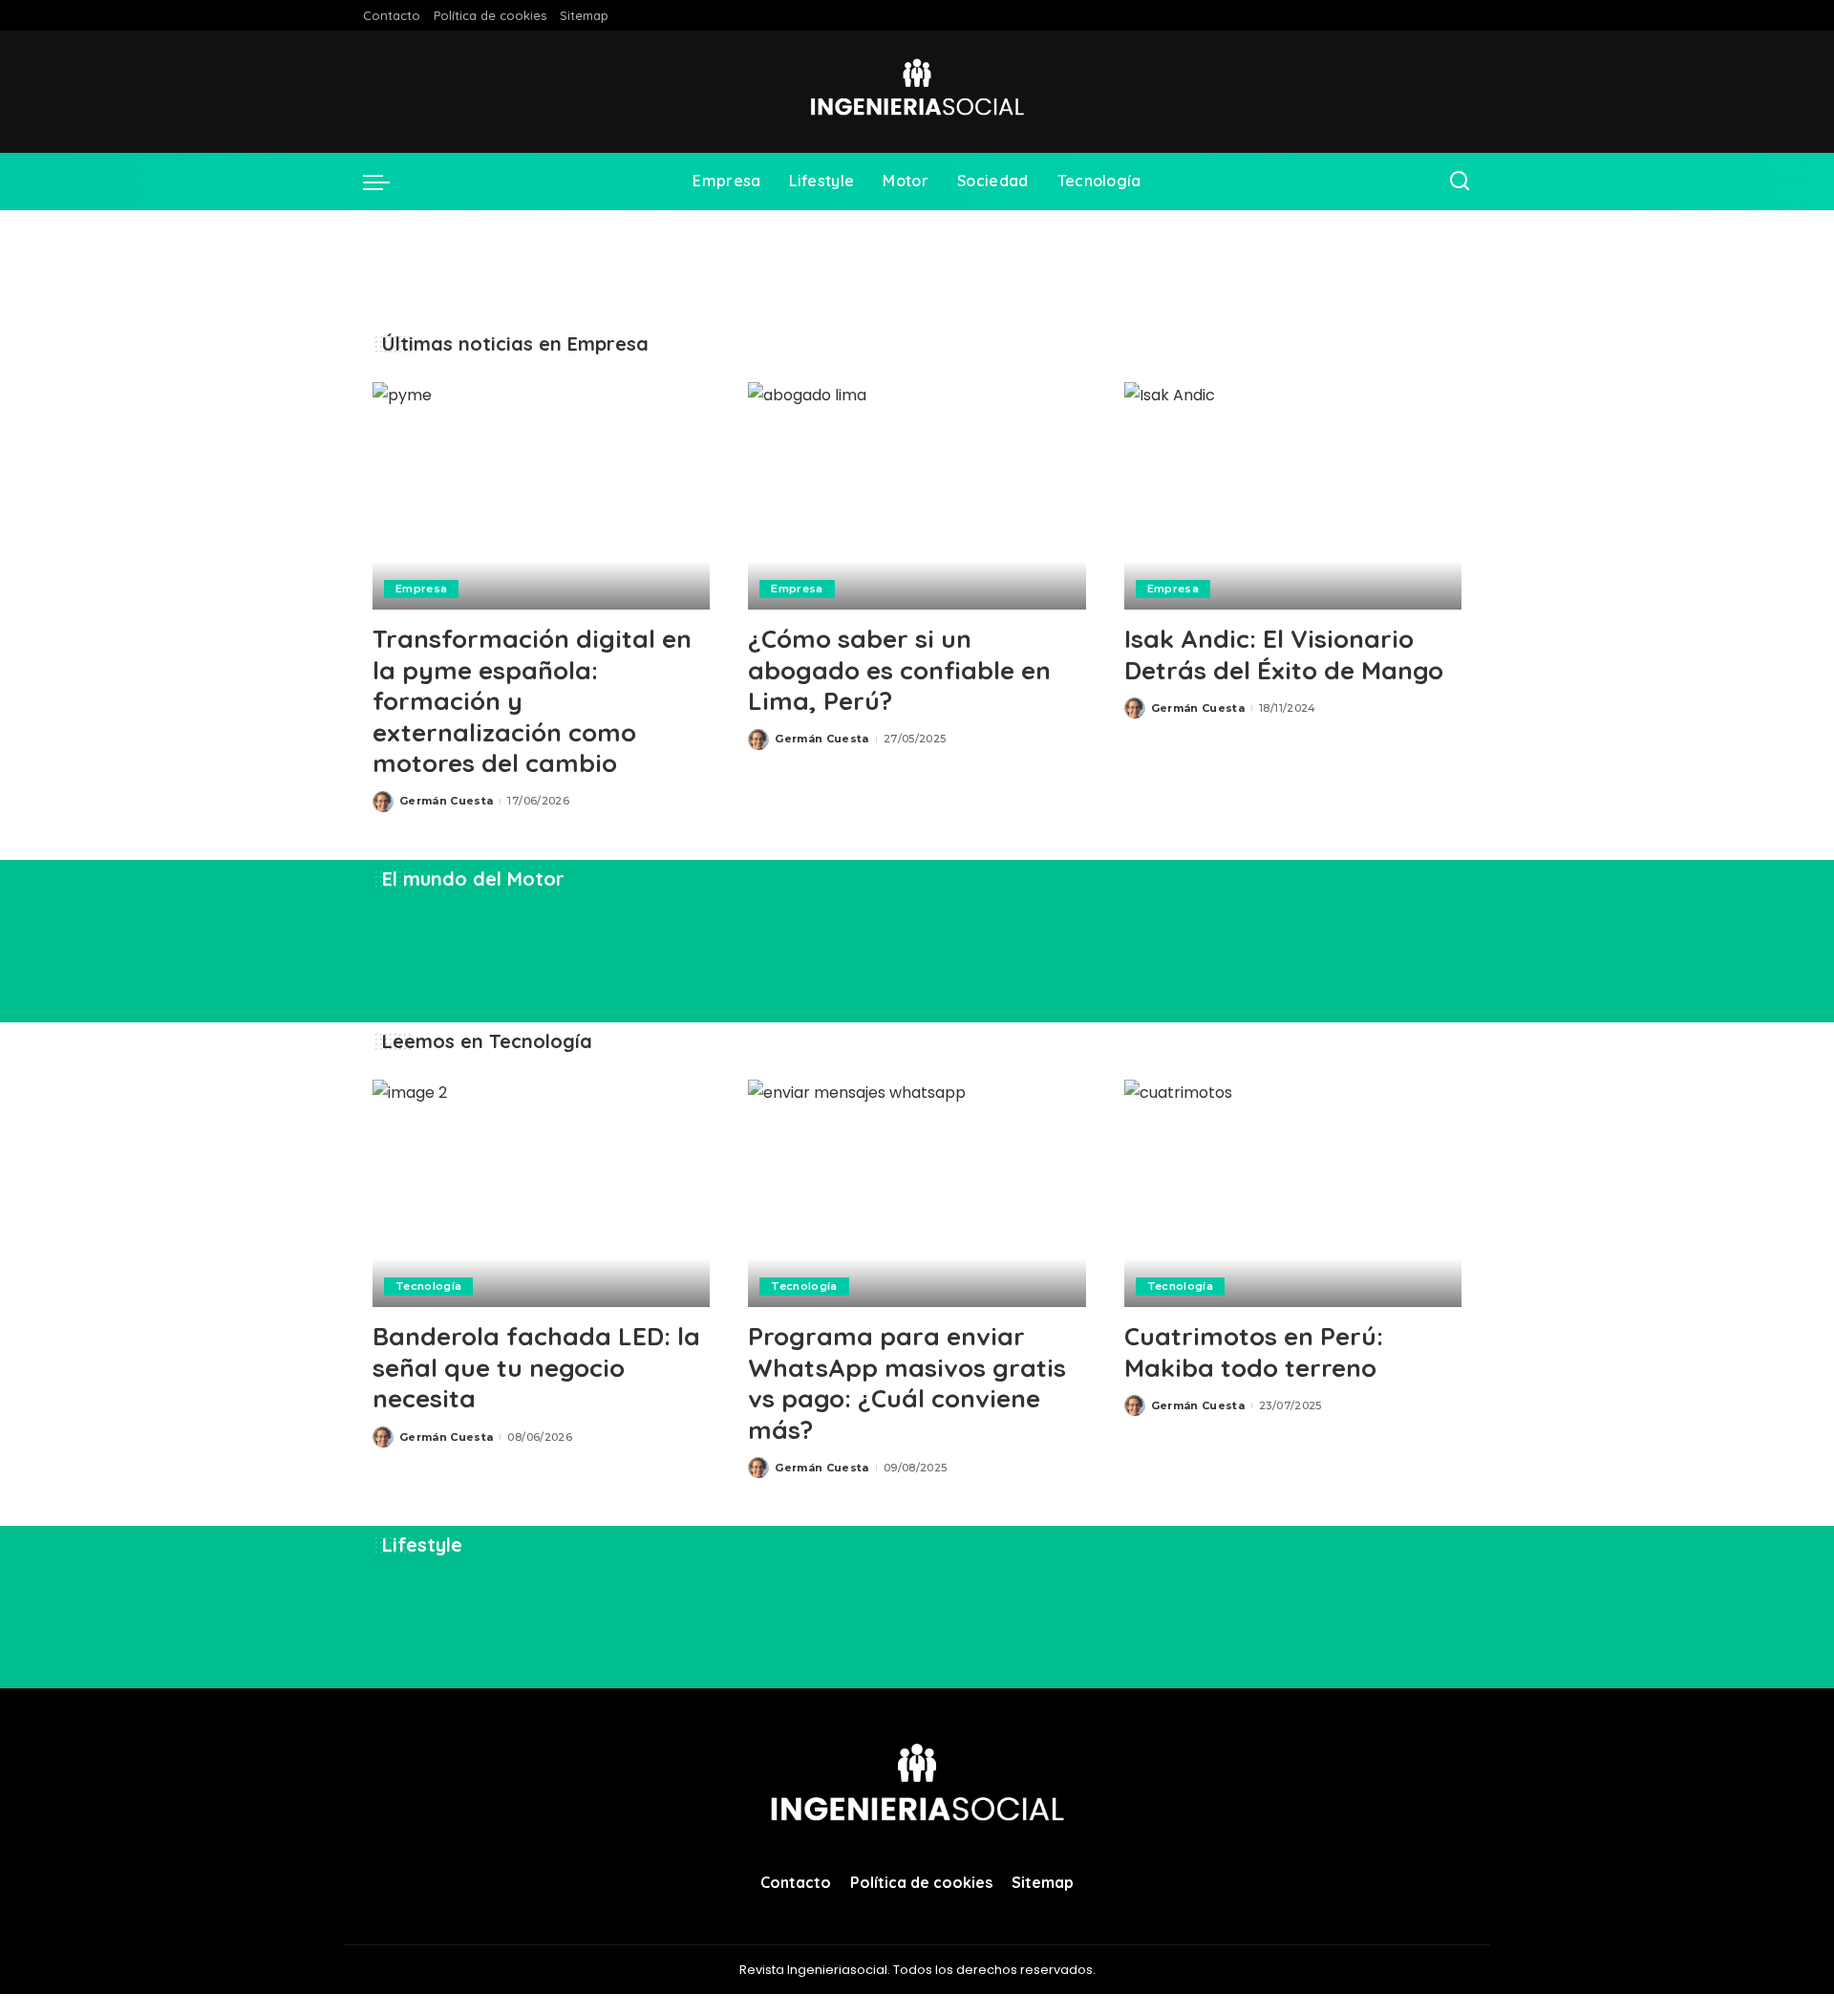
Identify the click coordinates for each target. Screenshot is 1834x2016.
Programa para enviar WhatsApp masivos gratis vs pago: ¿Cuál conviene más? (907, 1383)
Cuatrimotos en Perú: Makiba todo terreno (1254, 1352)
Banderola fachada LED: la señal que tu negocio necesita (536, 1367)
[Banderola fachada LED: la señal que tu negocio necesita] (541, 1194)
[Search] (1460, 182)
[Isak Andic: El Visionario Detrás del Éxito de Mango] (1293, 496)
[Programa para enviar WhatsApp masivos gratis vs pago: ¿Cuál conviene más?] (917, 1194)
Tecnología (428, 1286)
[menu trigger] (386, 182)
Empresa (421, 589)
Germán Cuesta (446, 801)
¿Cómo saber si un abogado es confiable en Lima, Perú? (899, 670)
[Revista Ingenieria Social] (917, 92)
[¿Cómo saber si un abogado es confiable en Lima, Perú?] (917, 496)
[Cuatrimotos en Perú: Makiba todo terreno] (1293, 1194)
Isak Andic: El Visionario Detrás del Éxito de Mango (1284, 654)
